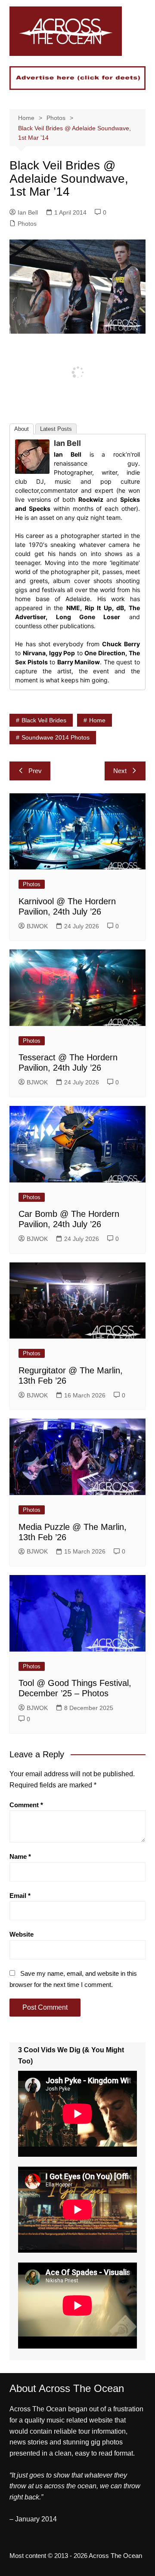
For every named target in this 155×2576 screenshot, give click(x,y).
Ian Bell (28, 212)
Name (20, 1856)
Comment (26, 1805)
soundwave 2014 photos (56, 737)
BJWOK (37, 926)
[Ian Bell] (32, 456)
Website (22, 1934)
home (97, 720)
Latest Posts (56, 429)
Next (120, 771)
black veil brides (44, 720)
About (22, 429)
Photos (27, 224)
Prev (35, 771)
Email (20, 1896)
